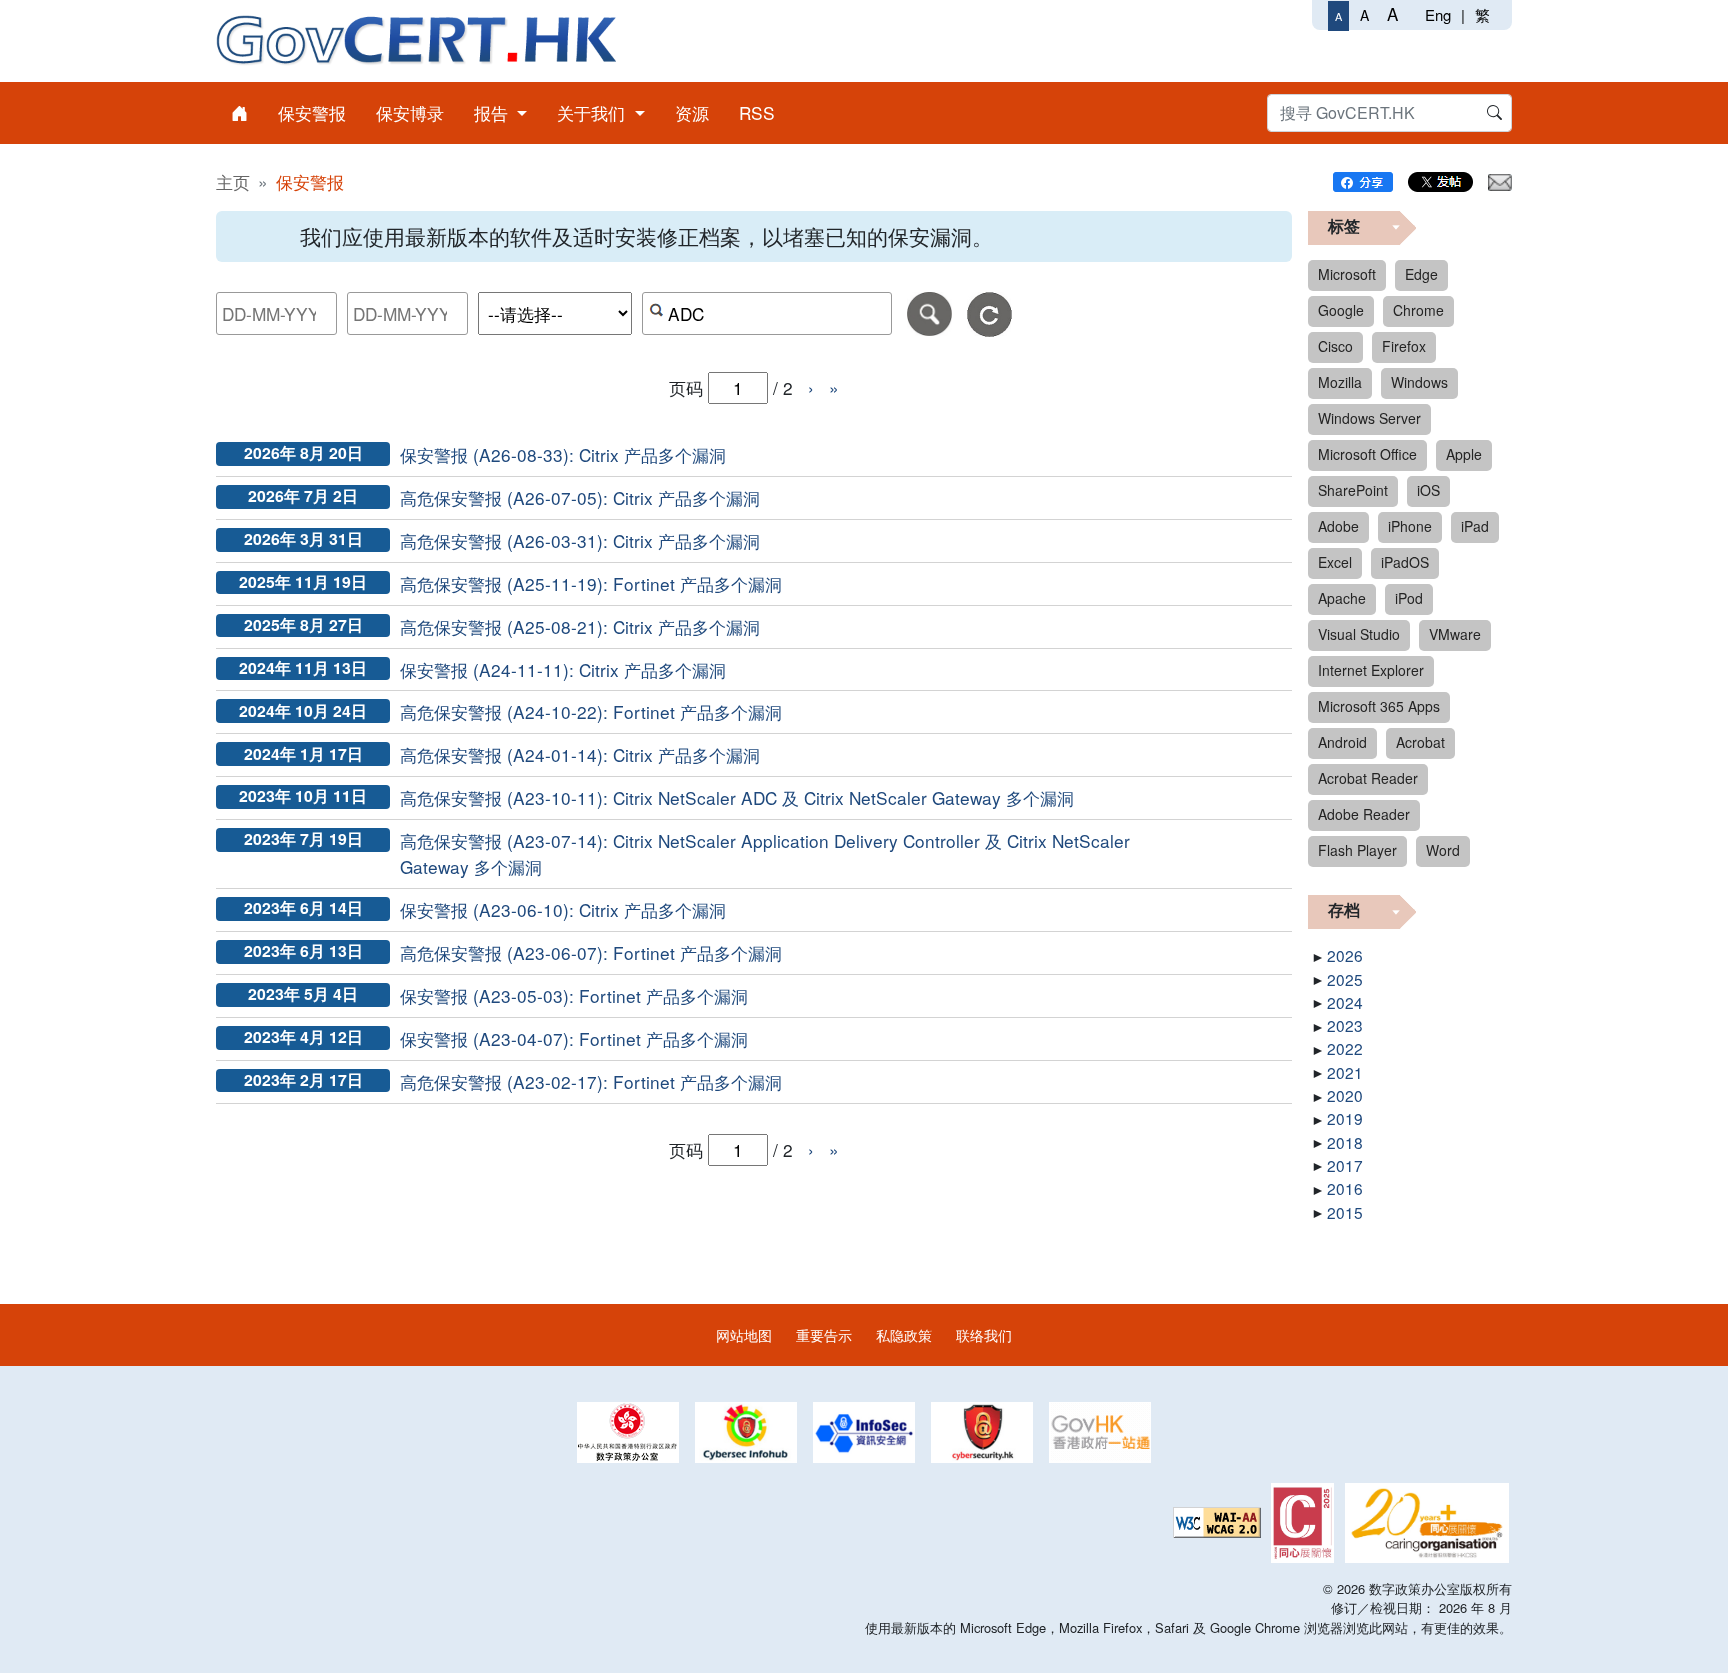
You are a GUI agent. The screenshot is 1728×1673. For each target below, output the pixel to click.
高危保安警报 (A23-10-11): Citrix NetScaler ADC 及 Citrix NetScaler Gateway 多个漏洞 (737, 797)
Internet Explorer (1371, 670)
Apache (1342, 598)
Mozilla (1340, 382)
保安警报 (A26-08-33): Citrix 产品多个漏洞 (563, 454)
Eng (1438, 14)
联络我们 (984, 1334)
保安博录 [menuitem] (410, 112)
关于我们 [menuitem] (593, 112)
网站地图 (744, 1334)
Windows (1419, 382)
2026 (1345, 955)
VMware (1455, 634)
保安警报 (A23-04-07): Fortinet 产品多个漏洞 (574, 1038)
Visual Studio (1359, 634)
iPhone (1410, 526)
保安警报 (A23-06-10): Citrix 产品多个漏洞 (563, 909)
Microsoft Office (1367, 454)
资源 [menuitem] (692, 112)
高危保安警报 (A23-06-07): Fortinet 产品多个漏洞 (591, 952)
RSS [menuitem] (757, 112)
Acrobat (1420, 742)
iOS (1428, 490)
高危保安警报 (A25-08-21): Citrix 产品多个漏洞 (580, 626)
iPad (1475, 526)
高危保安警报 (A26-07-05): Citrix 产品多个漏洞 (580, 497)
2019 (1345, 1118)
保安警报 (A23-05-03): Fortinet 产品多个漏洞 (574, 995)
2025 (1345, 979)
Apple (1464, 454)
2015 (1345, 1212)
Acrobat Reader (1368, 778)
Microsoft (1347, 274)
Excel (1335, 562)
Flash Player (1357, 850)
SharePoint (1353, 490)
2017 (1345, 1165)
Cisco (1335, 346)
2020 (1345, 1095)
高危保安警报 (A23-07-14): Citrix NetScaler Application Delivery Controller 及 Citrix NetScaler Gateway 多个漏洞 (765, 853)
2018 (1345, 1142)
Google (1341, 310)
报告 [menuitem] (493, 112)
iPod (1409, 598)
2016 (1345, 1188)
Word (1443, 850)
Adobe (1338, 526)
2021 (1345, 1072)
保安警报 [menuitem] (312, 112)
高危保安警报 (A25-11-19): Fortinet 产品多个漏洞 (591, 583)
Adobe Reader (1364, 814)
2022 (1345, 1048)
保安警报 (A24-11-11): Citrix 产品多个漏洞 (563, 669)
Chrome (1418, 310)
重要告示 (824, 1334)
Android (1342, 742)
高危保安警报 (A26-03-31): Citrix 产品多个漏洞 (580, 540)
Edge (1421, 274)
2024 (1345, 1002)
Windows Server (1369, 418)
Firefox (1404, 346)
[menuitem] (239, 113)
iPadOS (1405, 562)
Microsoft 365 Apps (1379, 706)
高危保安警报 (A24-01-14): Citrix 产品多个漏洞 (580, 754)
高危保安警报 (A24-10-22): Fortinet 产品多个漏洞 (591, 711)
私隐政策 (904, 1334)
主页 (233, 181)
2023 (1345, 1025)
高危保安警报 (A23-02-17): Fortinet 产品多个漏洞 (591, 1081)
